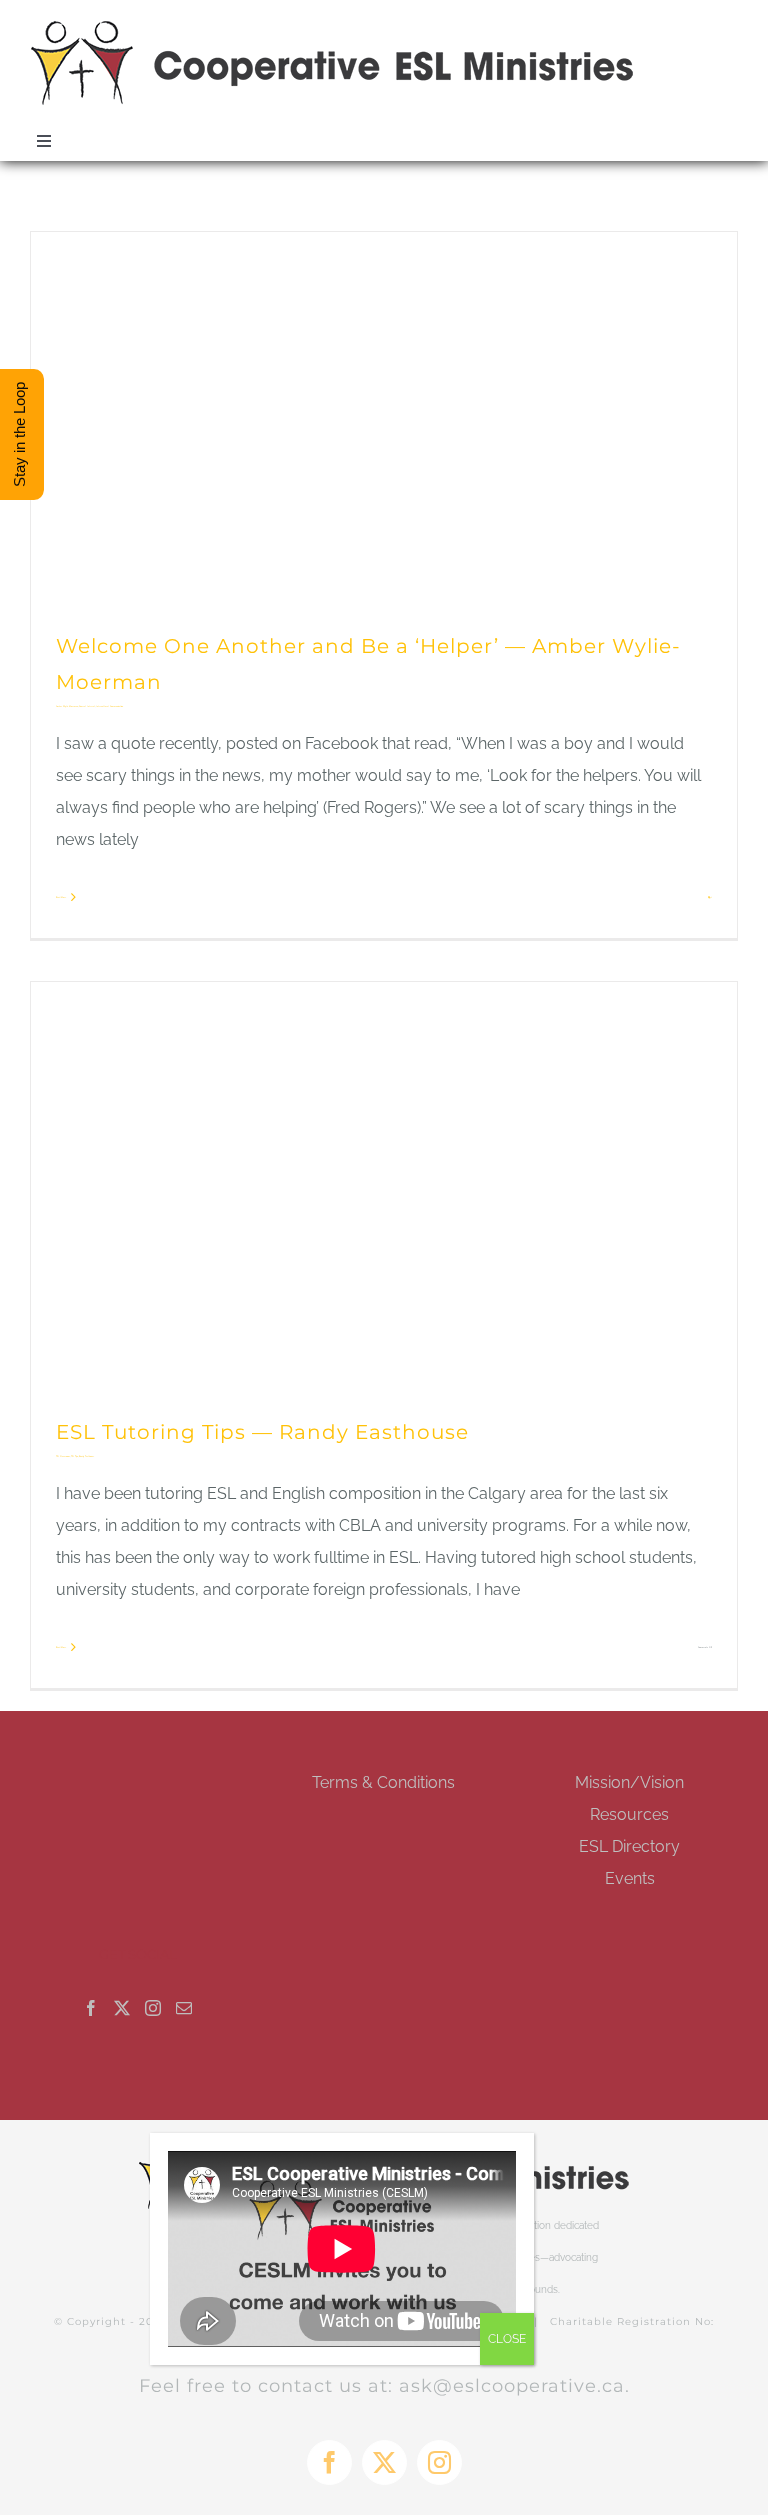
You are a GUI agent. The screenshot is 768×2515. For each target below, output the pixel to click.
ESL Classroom (63, 1456)
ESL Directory (629, 1846)
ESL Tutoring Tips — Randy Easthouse (262, 1432)
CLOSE (507, 2339)
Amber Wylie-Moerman (67, 706)
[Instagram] (153, 2008)
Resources (629, 1814)
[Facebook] (91, 2008)
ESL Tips (74, 1456)
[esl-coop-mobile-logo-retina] (333, 27)
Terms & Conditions (383, 1782)
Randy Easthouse (86, 1456)
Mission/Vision (629, 1782)
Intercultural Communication (109, 706)
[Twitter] (122, 2008)
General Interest (87, 706)
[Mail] (184, 2008)
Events (630, 1878)
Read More (61, 897)
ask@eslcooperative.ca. (514, 2386)
